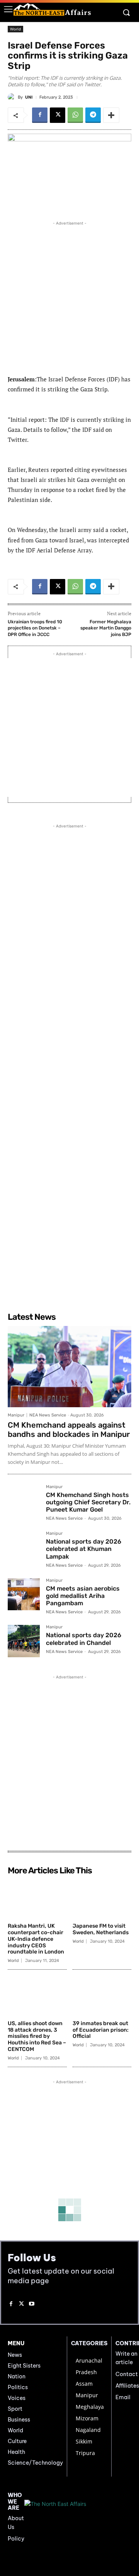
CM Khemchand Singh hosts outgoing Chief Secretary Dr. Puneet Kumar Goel (88, 1502)
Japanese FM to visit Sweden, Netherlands (101, 1929)
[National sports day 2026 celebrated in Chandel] (24, 1641)
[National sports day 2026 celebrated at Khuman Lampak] (24, 1547)
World (15, 29)
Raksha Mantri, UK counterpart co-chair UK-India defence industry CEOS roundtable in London (36, 1939)
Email (123, 2397)
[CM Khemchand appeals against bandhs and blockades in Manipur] (69, 1367)
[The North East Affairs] (52, 9)
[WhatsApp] (75, 115)
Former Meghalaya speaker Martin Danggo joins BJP (106, 628)
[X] (58, 115)
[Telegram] (93, 115)
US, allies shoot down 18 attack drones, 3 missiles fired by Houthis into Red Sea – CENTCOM (37, 2036)
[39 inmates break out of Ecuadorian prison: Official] (102, 1996)
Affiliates (127, 2386)
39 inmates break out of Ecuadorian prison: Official (101, 2030)
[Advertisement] (69, 297)
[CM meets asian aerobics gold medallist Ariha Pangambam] (24, 1594)
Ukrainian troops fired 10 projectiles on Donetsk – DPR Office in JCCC (35, 628)
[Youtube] (32, 2304)
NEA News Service (48, 1415)
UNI (29, 97)
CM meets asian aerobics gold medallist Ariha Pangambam (83, 1596)
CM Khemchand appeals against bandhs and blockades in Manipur (69, 1430)
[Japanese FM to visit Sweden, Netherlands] (102, 1899)
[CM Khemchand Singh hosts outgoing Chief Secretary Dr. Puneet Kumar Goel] (24, 1501)
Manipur (16, 1415)
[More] (111, 115)
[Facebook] (40, 115)
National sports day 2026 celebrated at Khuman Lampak (84, 1549)
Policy (16, 2539)
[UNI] (13, 97)
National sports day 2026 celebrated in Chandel (84, 1639)
